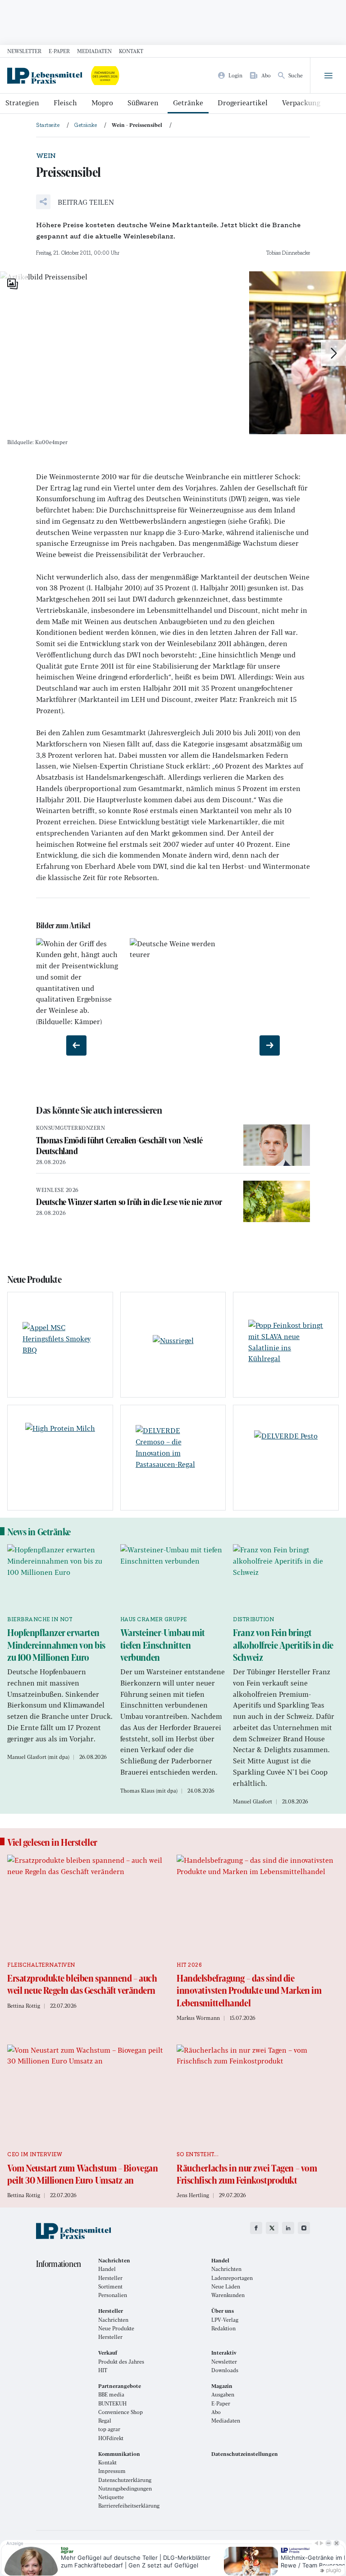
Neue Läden (226, 2286)
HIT (103, 2370)
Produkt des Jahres (121, 2362)
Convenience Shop (121, 2412)
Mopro (102, 102)
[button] (75, 202)
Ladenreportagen (232, 2278)
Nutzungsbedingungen (125, 2488)
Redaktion (223, 2328)
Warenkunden (228, 2295)
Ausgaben (223, 2394)
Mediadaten (94, 51)
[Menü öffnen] (328, 76)
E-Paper (59, 51)
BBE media (111, 2394)
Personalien (113, 2295)
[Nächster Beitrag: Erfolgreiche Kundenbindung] (270, 1045)
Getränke (188, 102)
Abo (216, 2412)
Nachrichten (226, 2269)
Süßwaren (143, 102)
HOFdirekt (111, 2438)
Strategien (22, 102)
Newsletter (24, 51)
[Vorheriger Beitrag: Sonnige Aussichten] (76, 1045)
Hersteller (110, 2278)
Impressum (112, 2471)
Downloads (225, 2370)
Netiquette (111, 2497)
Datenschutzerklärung (125, 2480)
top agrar (109, 2429)
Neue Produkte (116, 2328)
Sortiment (110, 2286)
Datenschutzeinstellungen (245, 2454)
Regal (105, 2421)
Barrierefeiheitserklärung (129, 2506)
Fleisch (65, 102)
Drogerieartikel (243, 102)
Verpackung (301, 102)
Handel (107, 2269)
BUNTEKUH (112, 2403)
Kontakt (131, 51)
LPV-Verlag (225, 2320)
